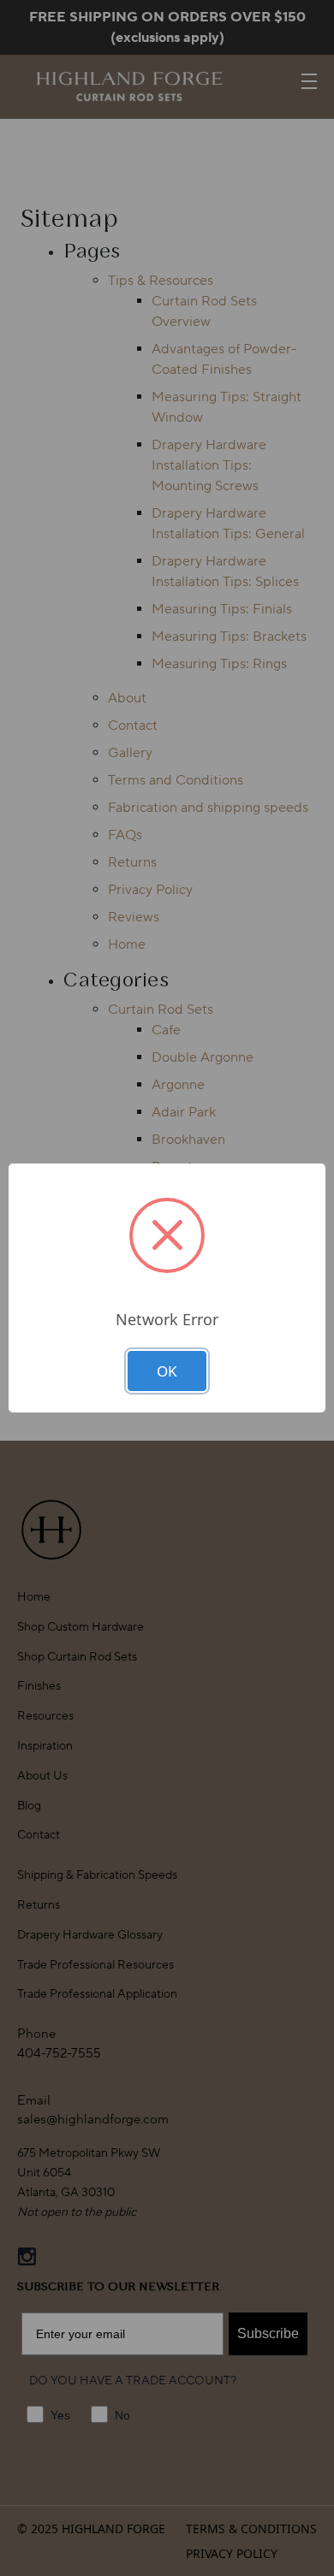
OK (167, 1371)
